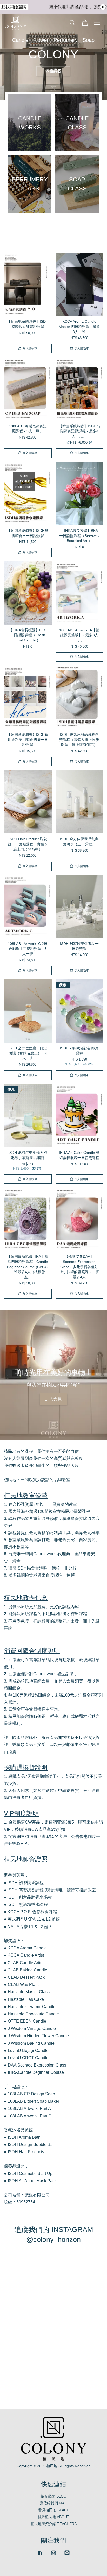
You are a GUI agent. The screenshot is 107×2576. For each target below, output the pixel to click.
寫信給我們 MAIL (54, 2503)
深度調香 (53, 71)
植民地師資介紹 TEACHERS (54, 2524)
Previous (11, 57)
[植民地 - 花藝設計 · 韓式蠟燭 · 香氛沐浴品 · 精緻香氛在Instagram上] (53, 2555)
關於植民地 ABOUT (53, 2517)
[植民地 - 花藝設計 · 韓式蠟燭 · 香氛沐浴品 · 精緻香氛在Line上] (67, 2555)
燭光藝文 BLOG (54, 2496)
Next (96, 57)
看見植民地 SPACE (54, 2510)
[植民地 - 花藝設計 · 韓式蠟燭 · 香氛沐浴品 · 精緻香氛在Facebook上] (40, 2555)
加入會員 (53, 1399)
